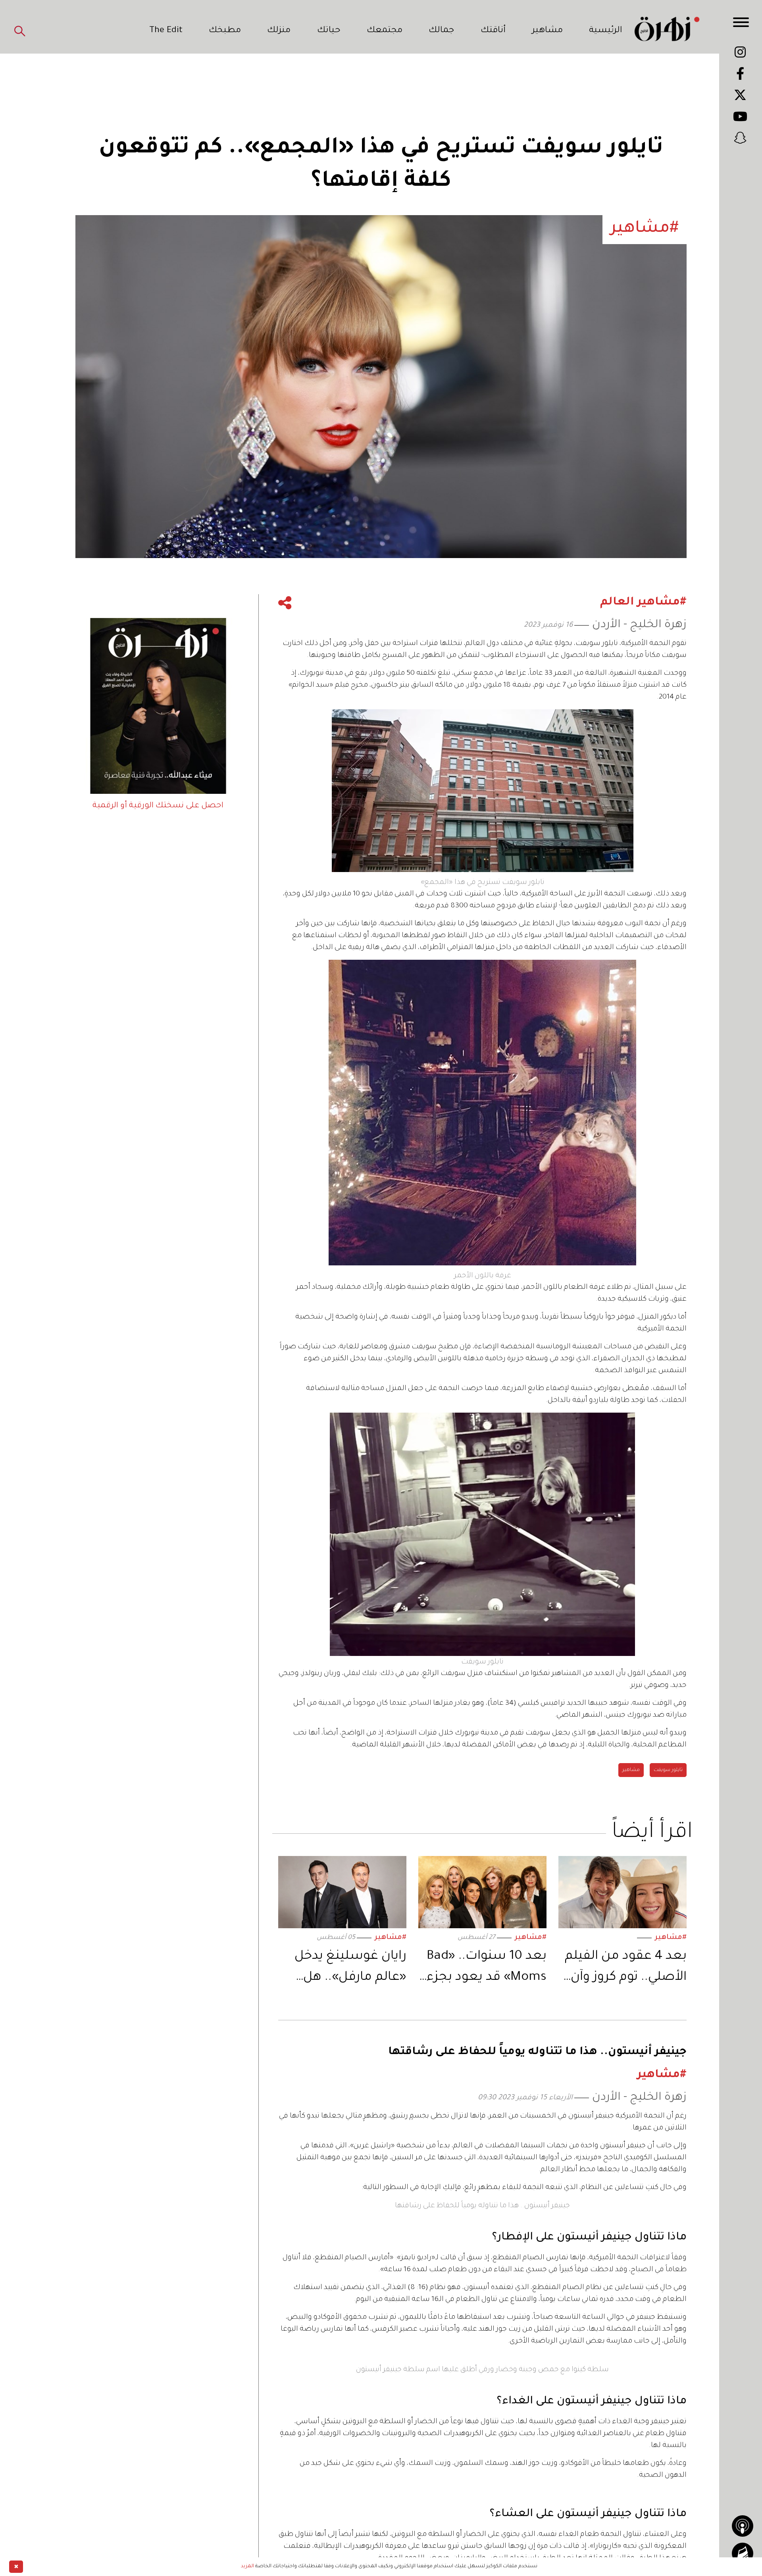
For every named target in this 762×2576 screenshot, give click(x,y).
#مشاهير (671, 1938)
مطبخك (225, 31)
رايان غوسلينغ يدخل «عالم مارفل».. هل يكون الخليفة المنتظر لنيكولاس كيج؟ (347, 1969)
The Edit (166, 31)
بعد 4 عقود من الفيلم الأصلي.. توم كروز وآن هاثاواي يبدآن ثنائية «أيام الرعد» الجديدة (626, 1969)
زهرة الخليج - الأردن (639, 625)
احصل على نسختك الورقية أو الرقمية (158, 806)
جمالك (441, 31)
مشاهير (547, 31)
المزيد (247, 2566)
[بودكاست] (743, 2526)
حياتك (329, 31)
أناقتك (493, 31)
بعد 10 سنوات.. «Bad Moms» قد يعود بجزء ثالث (487, 1969)
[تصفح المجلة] (743, 2553)
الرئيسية (606, 31)
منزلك (279, 31)
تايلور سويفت (668, 1770)
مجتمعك (385, 31)
